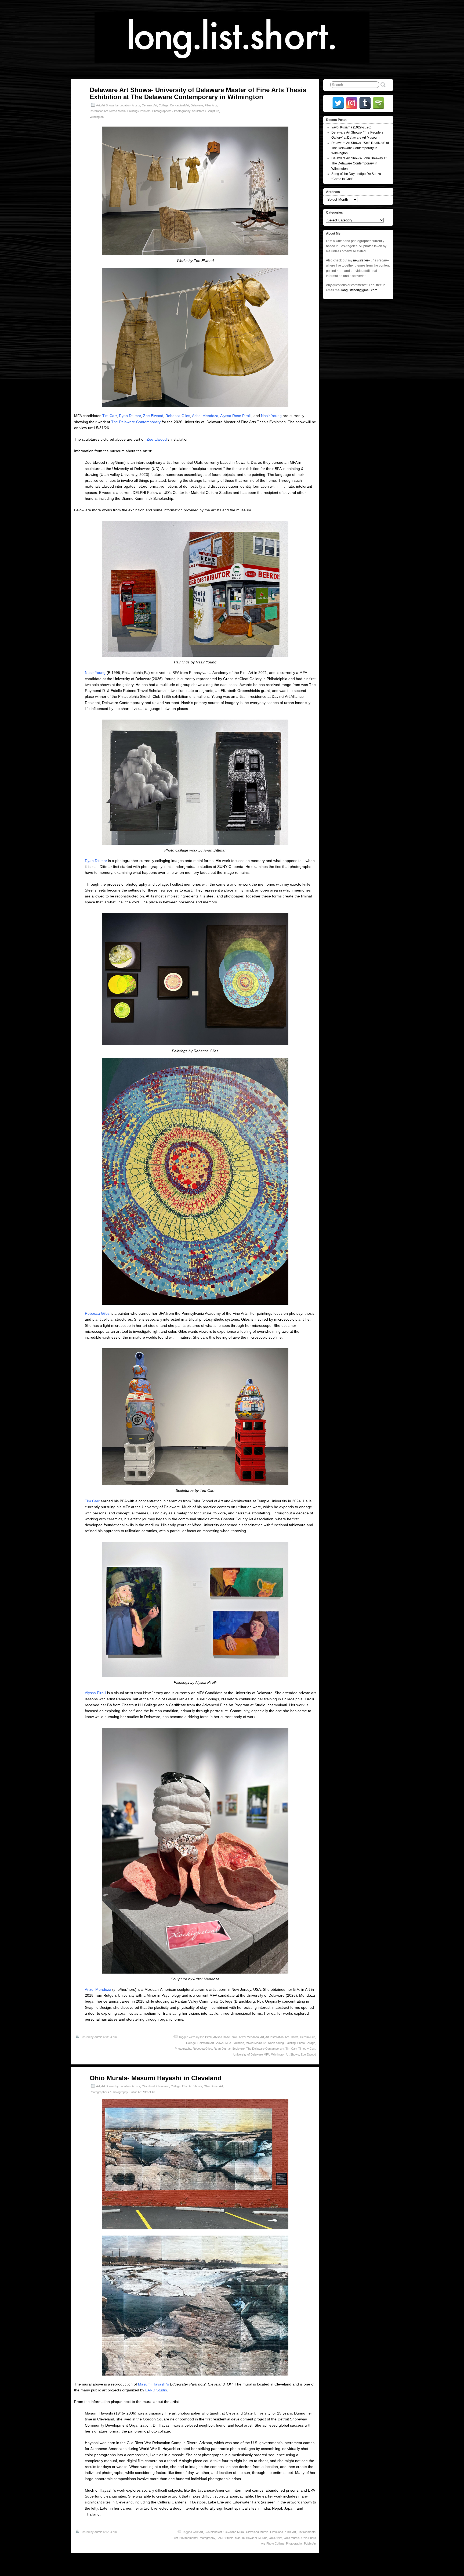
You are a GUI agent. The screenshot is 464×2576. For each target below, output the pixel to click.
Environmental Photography (197, 2538)
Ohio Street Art (213, 2086)
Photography (183, 2049)
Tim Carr (110, 416)
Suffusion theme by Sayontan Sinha (369, 2570)
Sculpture (238, 2049)
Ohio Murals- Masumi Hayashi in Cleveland (156, 2078)
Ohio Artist (275, 2538)
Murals (263, 2538)
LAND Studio (156, 2390)
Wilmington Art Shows (285, 2054)
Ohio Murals (292, 2538)
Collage (164, 105)
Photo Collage (306, 2043)
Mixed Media (117, 111)
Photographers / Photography (171, 111)
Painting (291, 2043)
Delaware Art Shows (211, 2043)
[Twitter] (338, 103)
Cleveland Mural (234, 2532)
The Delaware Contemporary (136, 422)
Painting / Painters (139, 111)
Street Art (149, 2092)
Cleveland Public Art (283, 2532)
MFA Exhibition (235, 2043)
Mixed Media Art (256, 2043)
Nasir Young (271, 416)
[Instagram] (352, 103)
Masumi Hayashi (246, 2538)
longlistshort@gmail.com (359, 290)
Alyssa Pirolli (95, 1693)
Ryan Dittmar (130, 416)
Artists (136, 105)
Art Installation (274, 2037)
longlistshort (237, 2570)
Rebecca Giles (178, 416)
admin (98, 2037)
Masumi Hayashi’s (153, 2384)
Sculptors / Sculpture (206, 111)
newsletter (361, 260)
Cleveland (148, 2086)
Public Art (135, 2092)
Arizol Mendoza (205, 416)
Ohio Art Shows (192, 2086)
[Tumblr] (365, 103)
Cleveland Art (213, 2532)
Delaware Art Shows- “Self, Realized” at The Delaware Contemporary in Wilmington (360, 148)
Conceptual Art (180, 105)
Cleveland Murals (257, 2532)
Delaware (197, 105)
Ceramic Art (149, 105)
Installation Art (99, 111)
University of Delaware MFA (251, 2054)
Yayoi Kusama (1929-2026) (351, 127)
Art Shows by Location (116, 105)
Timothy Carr (307, 2049)
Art (98, 105)
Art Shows (292, 2037)
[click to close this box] (390, 120)
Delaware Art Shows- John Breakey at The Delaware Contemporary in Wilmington (359, 163)
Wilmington (97, 117)
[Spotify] (378, 103)
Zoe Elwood (153, 416)
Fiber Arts (211, 105)
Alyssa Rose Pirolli (236, 416)
